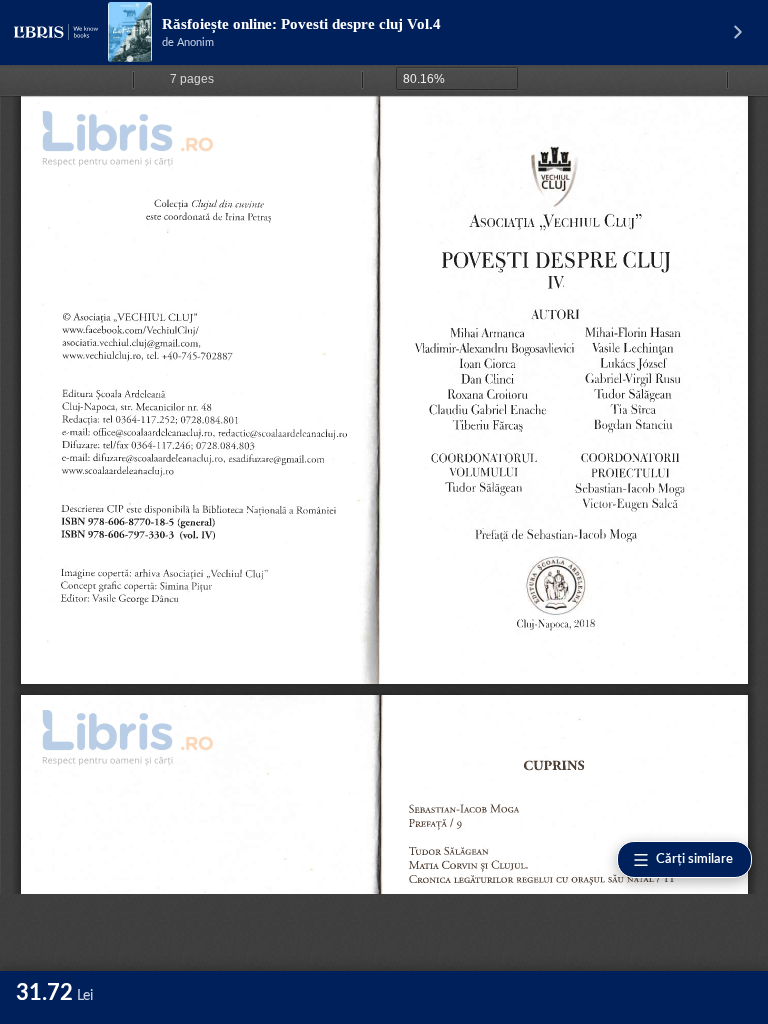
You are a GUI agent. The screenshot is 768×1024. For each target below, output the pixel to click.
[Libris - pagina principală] (56, 32)
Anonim (195, 42)
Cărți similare (694, 859)
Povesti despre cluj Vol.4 (361, 24)
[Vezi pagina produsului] (130, 32)
